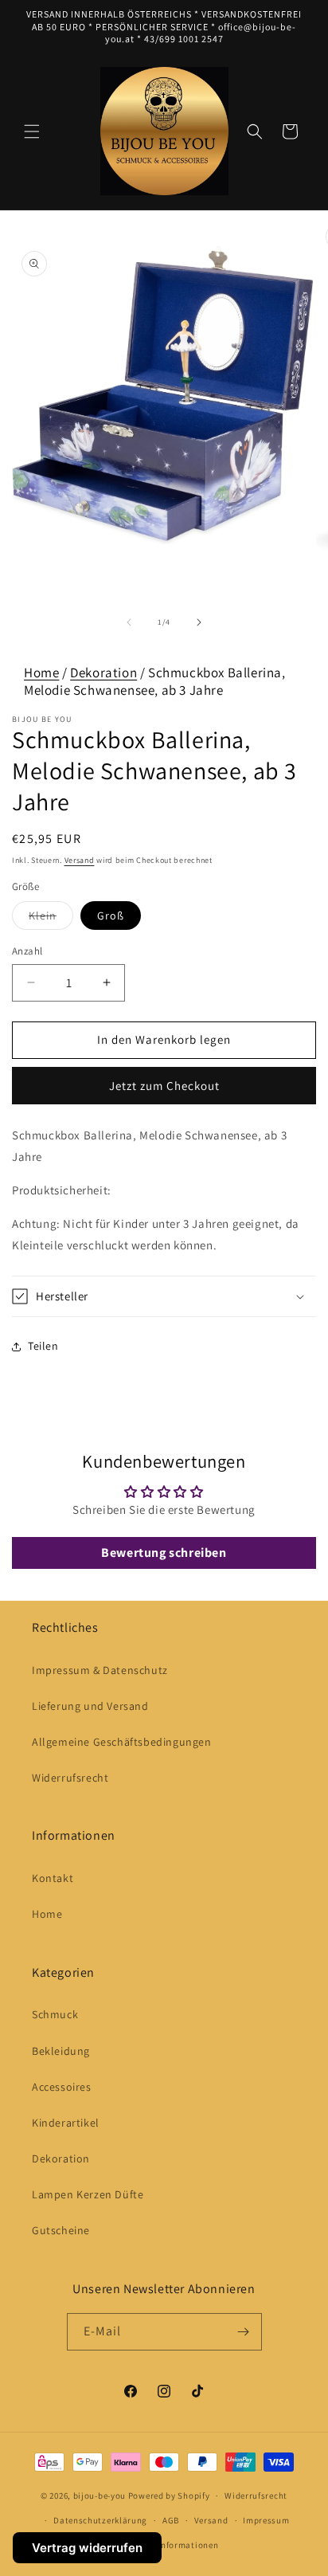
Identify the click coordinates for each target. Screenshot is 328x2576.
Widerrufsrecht (70, 1778)
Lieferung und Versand (90, 1706)
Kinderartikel (66, 2123)
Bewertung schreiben (164, 1553)
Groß (111, 916)
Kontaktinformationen (171, 2545)
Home (41, 672)
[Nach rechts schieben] (199, 622)
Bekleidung (61, 2051)
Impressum (266, 2520)
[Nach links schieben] (129, 622)
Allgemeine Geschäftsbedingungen (122, 1742)
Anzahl (27, 951)
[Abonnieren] (244, 2332)
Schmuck (55, 2014)
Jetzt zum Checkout (164, 1086)
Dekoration (103, 672)
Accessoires (62, 2087)
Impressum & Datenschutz (100, 1670)
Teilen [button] (43, 1346)
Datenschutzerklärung (100, 2520)
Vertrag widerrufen (87, 2548)
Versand (80, 860)
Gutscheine (61, 2230)
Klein (51, 919)
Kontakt (53, 1878)
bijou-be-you (100, 2496)
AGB (171, 2520)
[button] (32, 131)
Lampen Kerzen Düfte (88, 2194)
